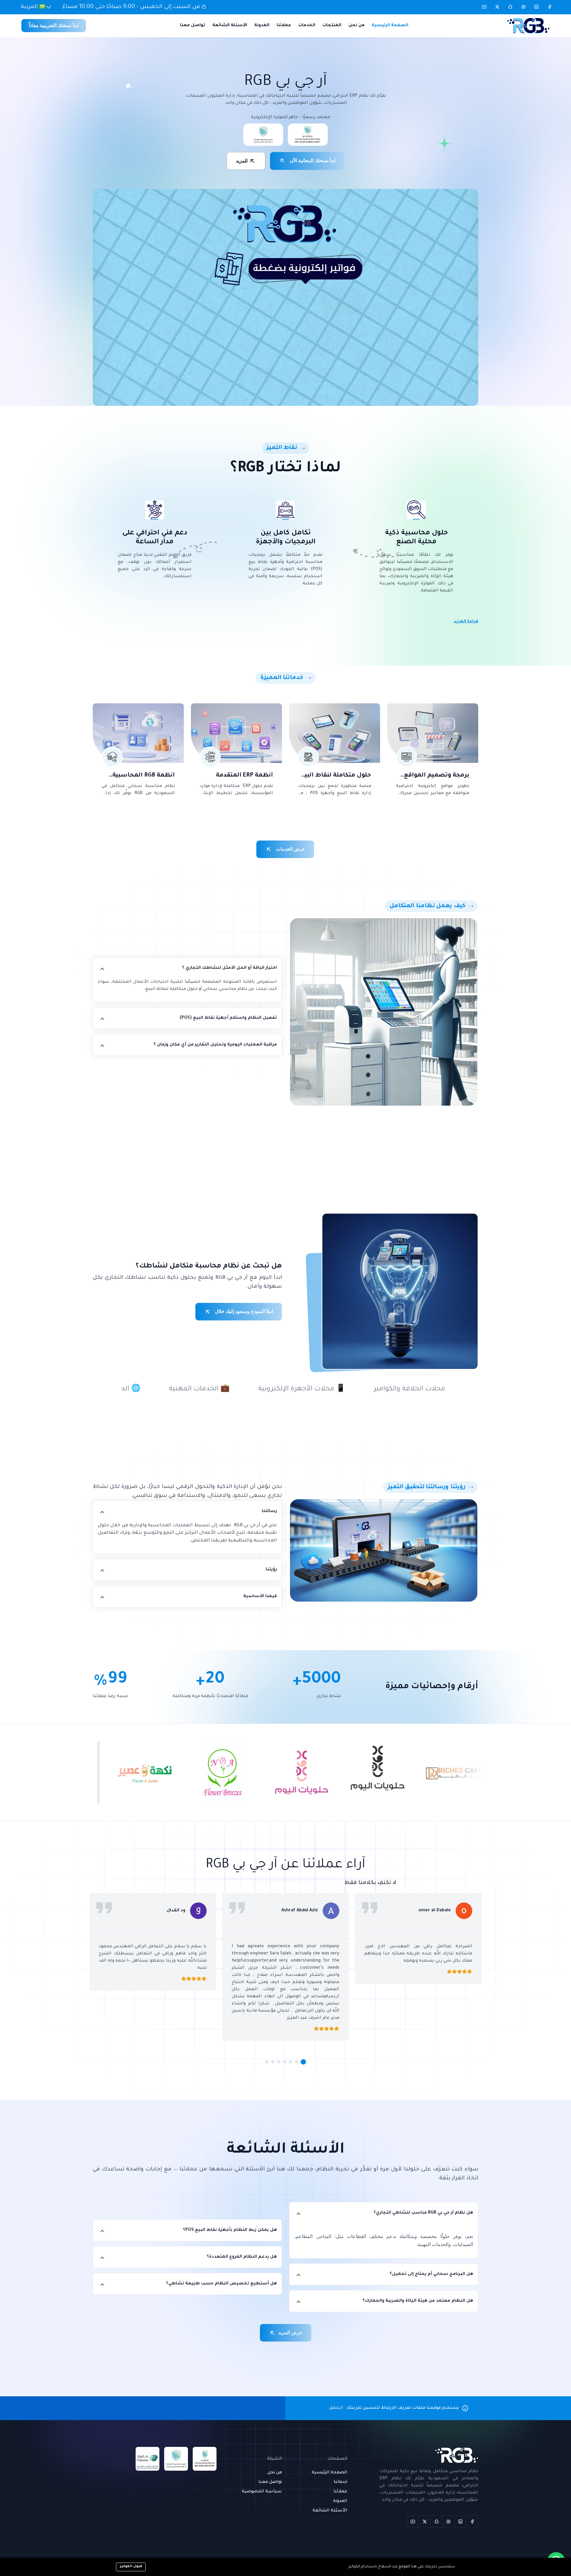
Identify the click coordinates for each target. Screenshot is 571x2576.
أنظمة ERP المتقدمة (244, 776)
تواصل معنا (193, 26)
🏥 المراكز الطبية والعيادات (322, 1389)
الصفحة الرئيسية (390, 26)
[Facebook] (472, 2522)
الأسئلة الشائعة (230, 26)
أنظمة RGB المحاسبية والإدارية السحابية (144, 776)
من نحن (357, 26)
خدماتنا (341, 2482)
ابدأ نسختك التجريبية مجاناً (54, 25)
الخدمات (307, 26)
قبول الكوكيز (131, 2567)
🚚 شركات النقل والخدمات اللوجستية (195, 1389)
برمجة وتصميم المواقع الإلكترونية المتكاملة (437, 776)
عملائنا (284, 26)
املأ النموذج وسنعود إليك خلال (243, 1311)
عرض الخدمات (290, 849)
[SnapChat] (437, 2522)
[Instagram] (448, 2522)
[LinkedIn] (460, 2522)
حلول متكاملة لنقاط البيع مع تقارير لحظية (336, 776)
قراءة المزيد (466, 622)
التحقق (336, 2408)
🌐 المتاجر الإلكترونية (424, 1389)
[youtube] (413, 2522)
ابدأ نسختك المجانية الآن (312, 161)
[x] (425, 2522)
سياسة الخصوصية (262, 2492)
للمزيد (242, 161)
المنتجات (332, 26)
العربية (30, 7)
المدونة (262, 26)
